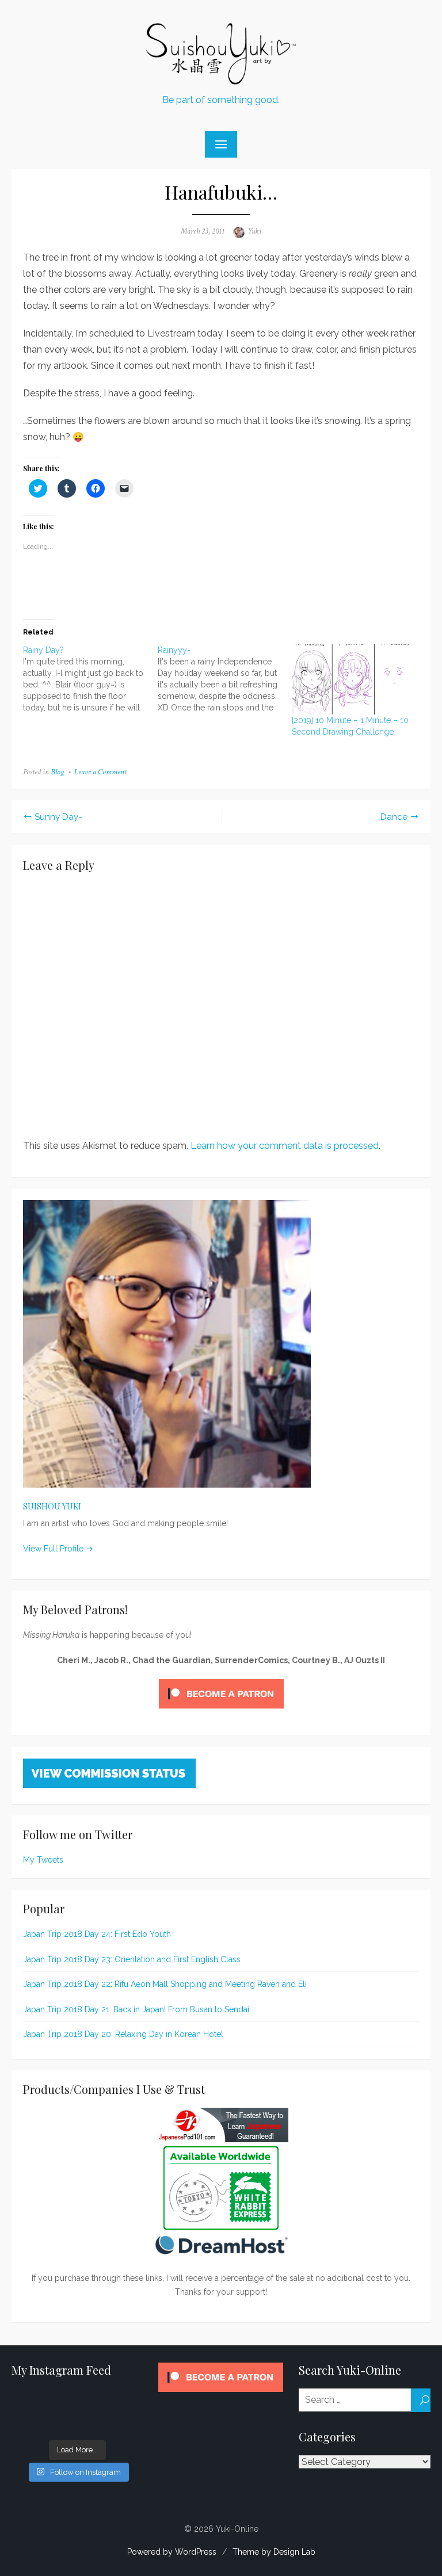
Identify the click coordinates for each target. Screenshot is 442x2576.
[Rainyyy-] (225, 679)
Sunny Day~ (59, 817)
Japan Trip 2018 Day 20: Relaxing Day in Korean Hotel (123, 2034)
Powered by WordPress (172, 2552)
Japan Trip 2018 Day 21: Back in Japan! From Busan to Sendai (136, 2009)
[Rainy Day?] (90, 679)
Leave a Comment (100, 772)
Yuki (254, 231)
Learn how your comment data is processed (285, 1146)
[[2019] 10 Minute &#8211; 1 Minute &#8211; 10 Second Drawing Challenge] (353, 679)
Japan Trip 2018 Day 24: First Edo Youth (97, 1934)
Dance (394, 817)
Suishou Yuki (52, 1506)
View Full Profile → (58, 1549)
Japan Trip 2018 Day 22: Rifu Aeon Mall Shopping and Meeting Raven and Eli (165, 1984)
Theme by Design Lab (274, 2552)
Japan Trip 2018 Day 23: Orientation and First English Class (132, 1959)
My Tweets (43, 1860)
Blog (57, 772)
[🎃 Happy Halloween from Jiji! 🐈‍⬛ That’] (43, 2413)
